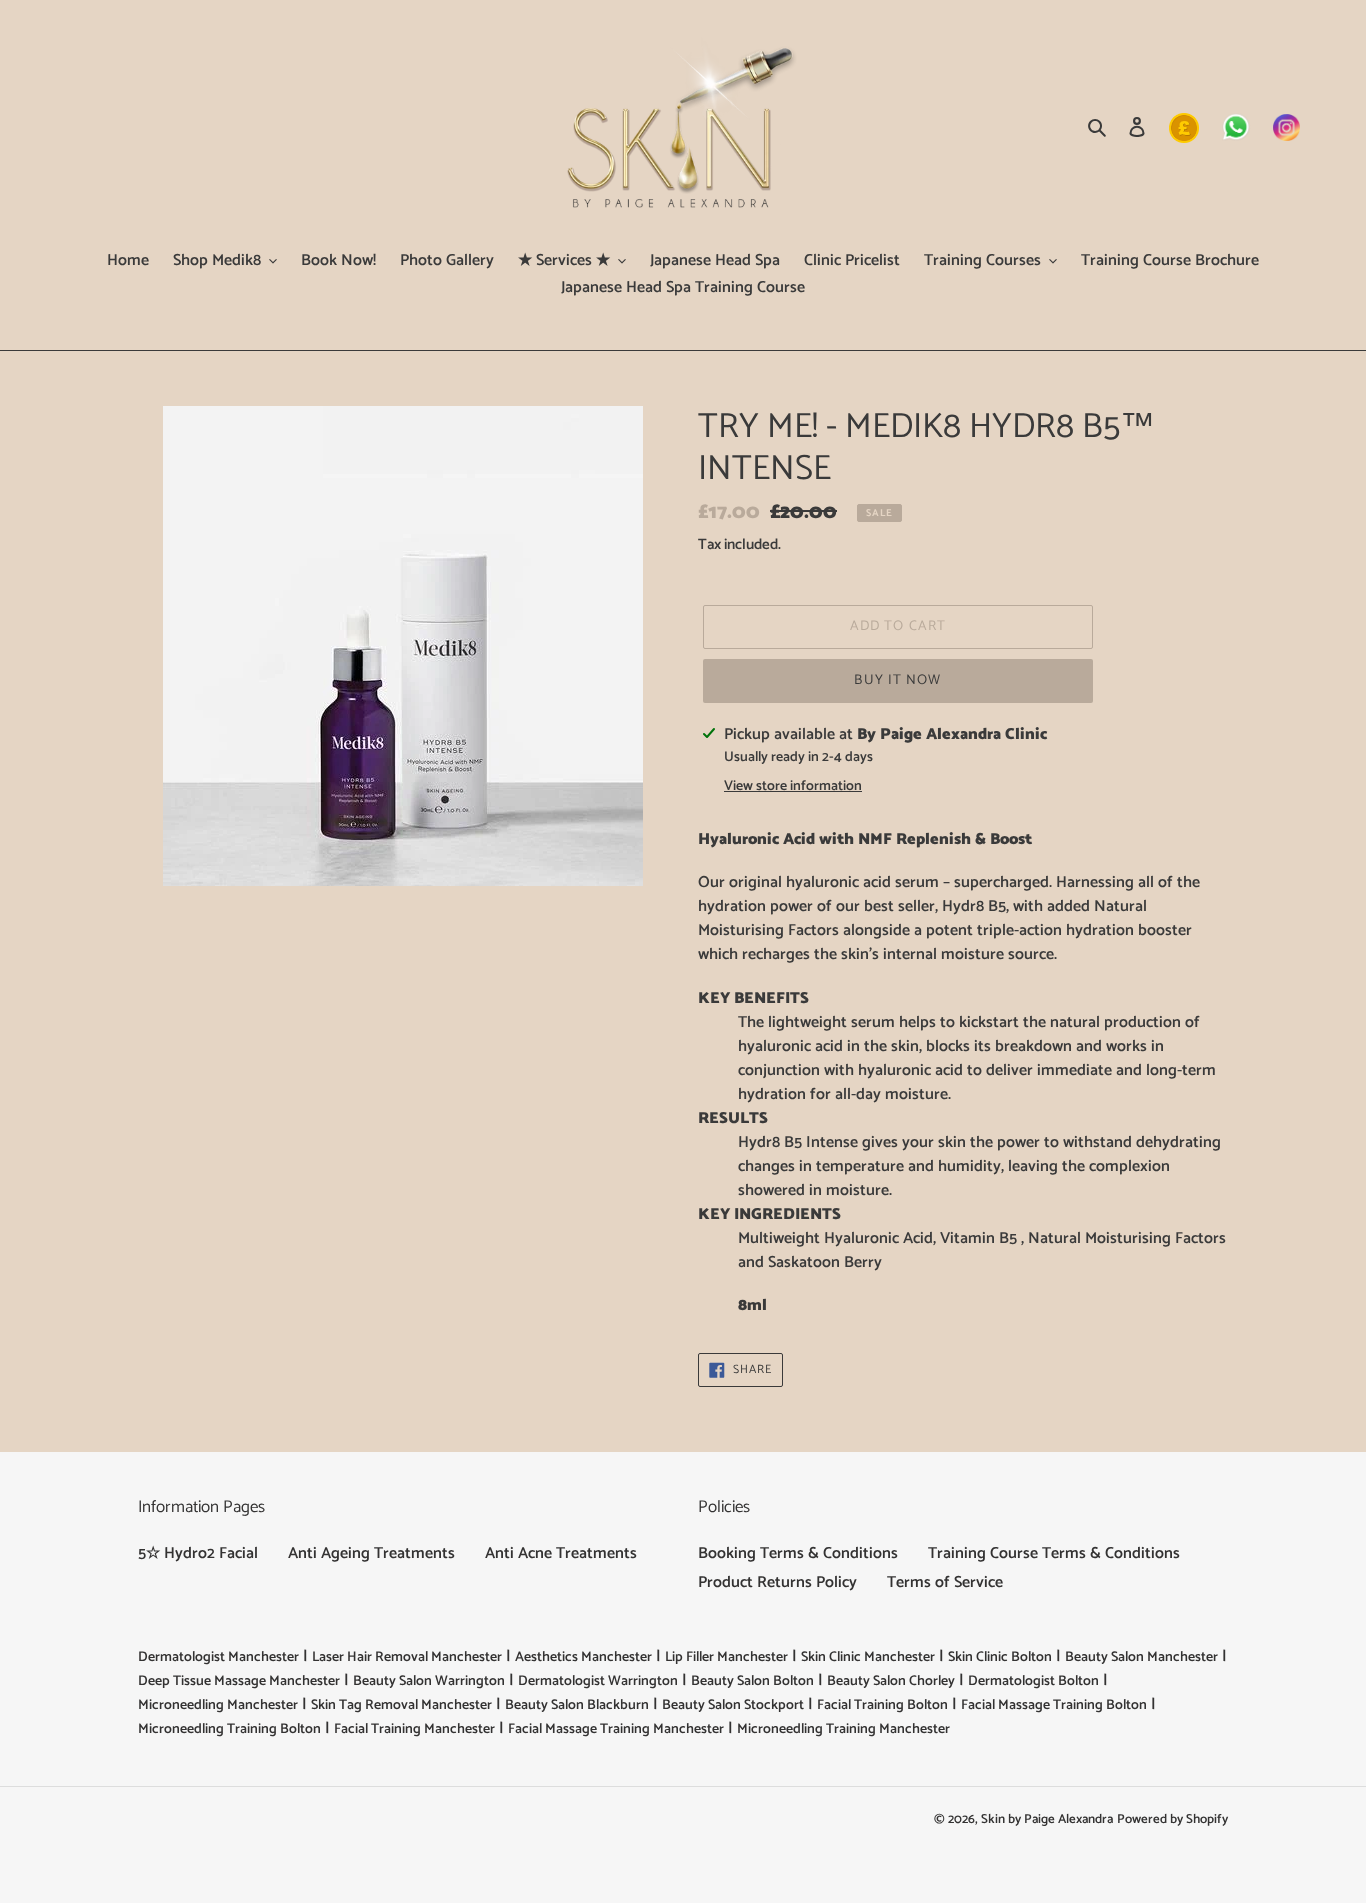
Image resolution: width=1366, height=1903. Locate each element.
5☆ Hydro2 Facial (198, 1553)
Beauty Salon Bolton (752, 1681)
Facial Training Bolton (882, 1705)
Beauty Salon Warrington (429, 1681)
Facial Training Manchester (414, 1729)
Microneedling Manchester (218, 1705)
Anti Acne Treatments (561, 1553)
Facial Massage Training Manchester (616, 1729)
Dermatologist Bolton (1033, 1681)
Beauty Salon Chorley (891, 1681)
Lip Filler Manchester (726, 1657)
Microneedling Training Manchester (843, 1729)
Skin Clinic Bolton (1000, 1657)
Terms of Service (945, 1582)
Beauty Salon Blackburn (577, 1705)
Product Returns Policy (777, 1582)
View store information (793, 786)
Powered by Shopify (1172, 1819)
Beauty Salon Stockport (733, 1705)
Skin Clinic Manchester (868, 1657)
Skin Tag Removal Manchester (401, 1705)
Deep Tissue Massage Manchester (239, 1681)
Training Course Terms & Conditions (1054, 1553)
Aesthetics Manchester (583, 1657)
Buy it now (897, 680)
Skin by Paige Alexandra (1047, 1819)
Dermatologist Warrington (598, 1681)
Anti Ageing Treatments (371, 1553)
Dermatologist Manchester (218, 1657)
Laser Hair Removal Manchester (407, 1657)
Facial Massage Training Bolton (1054, 1705)
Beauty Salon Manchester (1141, 1657)
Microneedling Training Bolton (229, 1729)
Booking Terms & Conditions (798, 1553)
